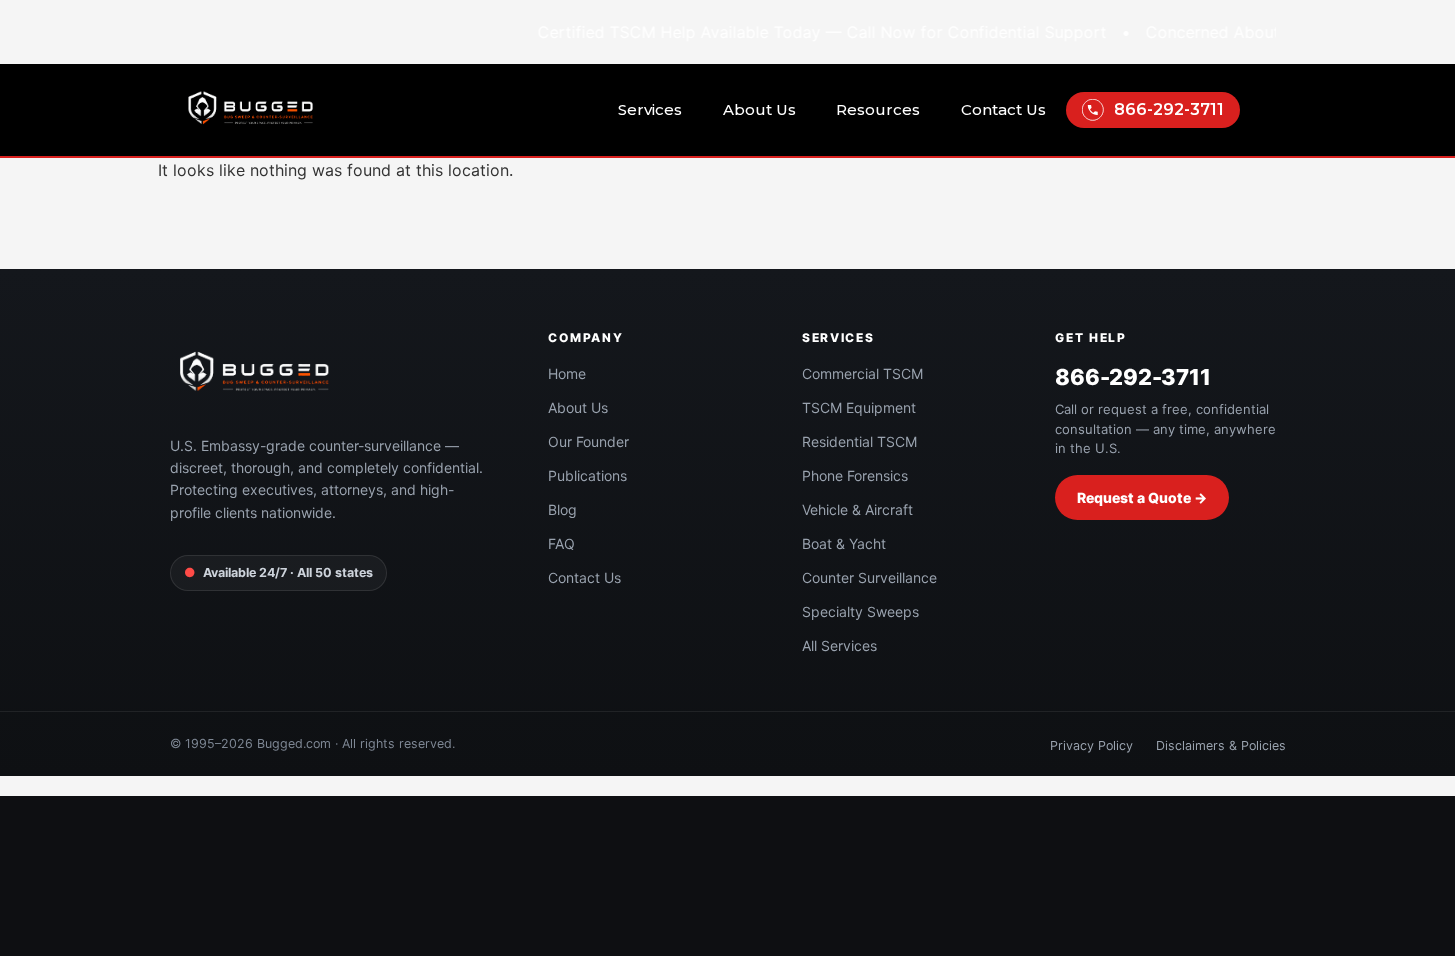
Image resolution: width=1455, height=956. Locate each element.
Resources (878, 110)
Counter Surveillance (869, 577)
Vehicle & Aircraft (857, 509)
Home (567, 373)
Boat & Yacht (844, 543)
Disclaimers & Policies (1221, 745)
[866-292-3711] (1093, 110)
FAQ (561, 543)
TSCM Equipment (859, 407)
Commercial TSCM (862, 373)
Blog (562, 509)
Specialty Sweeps (860, 611)
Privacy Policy (1091, 745)
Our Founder (588, 441)
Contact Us (1003, 110)
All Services (839, 645)
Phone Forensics (855, 475)
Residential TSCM (859, 441)
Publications (587, 475)
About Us (759, 110)
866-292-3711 (1169, 109)
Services (650, 110)
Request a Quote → (1142, 497)
